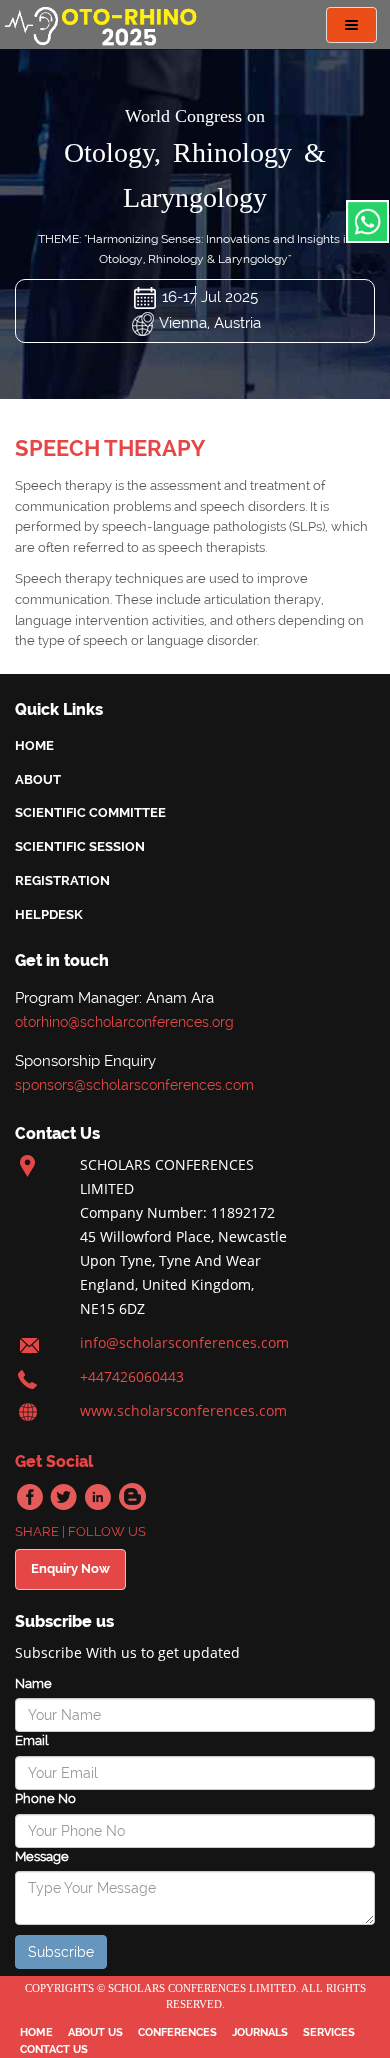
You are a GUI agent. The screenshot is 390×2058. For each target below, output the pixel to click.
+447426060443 (132, 1376)
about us (95, 2032)
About (38, 779)
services (329, 2032)
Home (34, 745)
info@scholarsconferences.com (184, 1342)
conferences (177, 2032)
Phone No (45, 1798)
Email (31, 1740)
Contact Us (54, 2049)
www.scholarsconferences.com (183, 1410)
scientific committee (90, 812)
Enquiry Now (70, 1568)
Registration (62, 880)
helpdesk (49, 914)
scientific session (80, 846)
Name (33, 1683)
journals (260, 2032)
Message (42, 1856)
